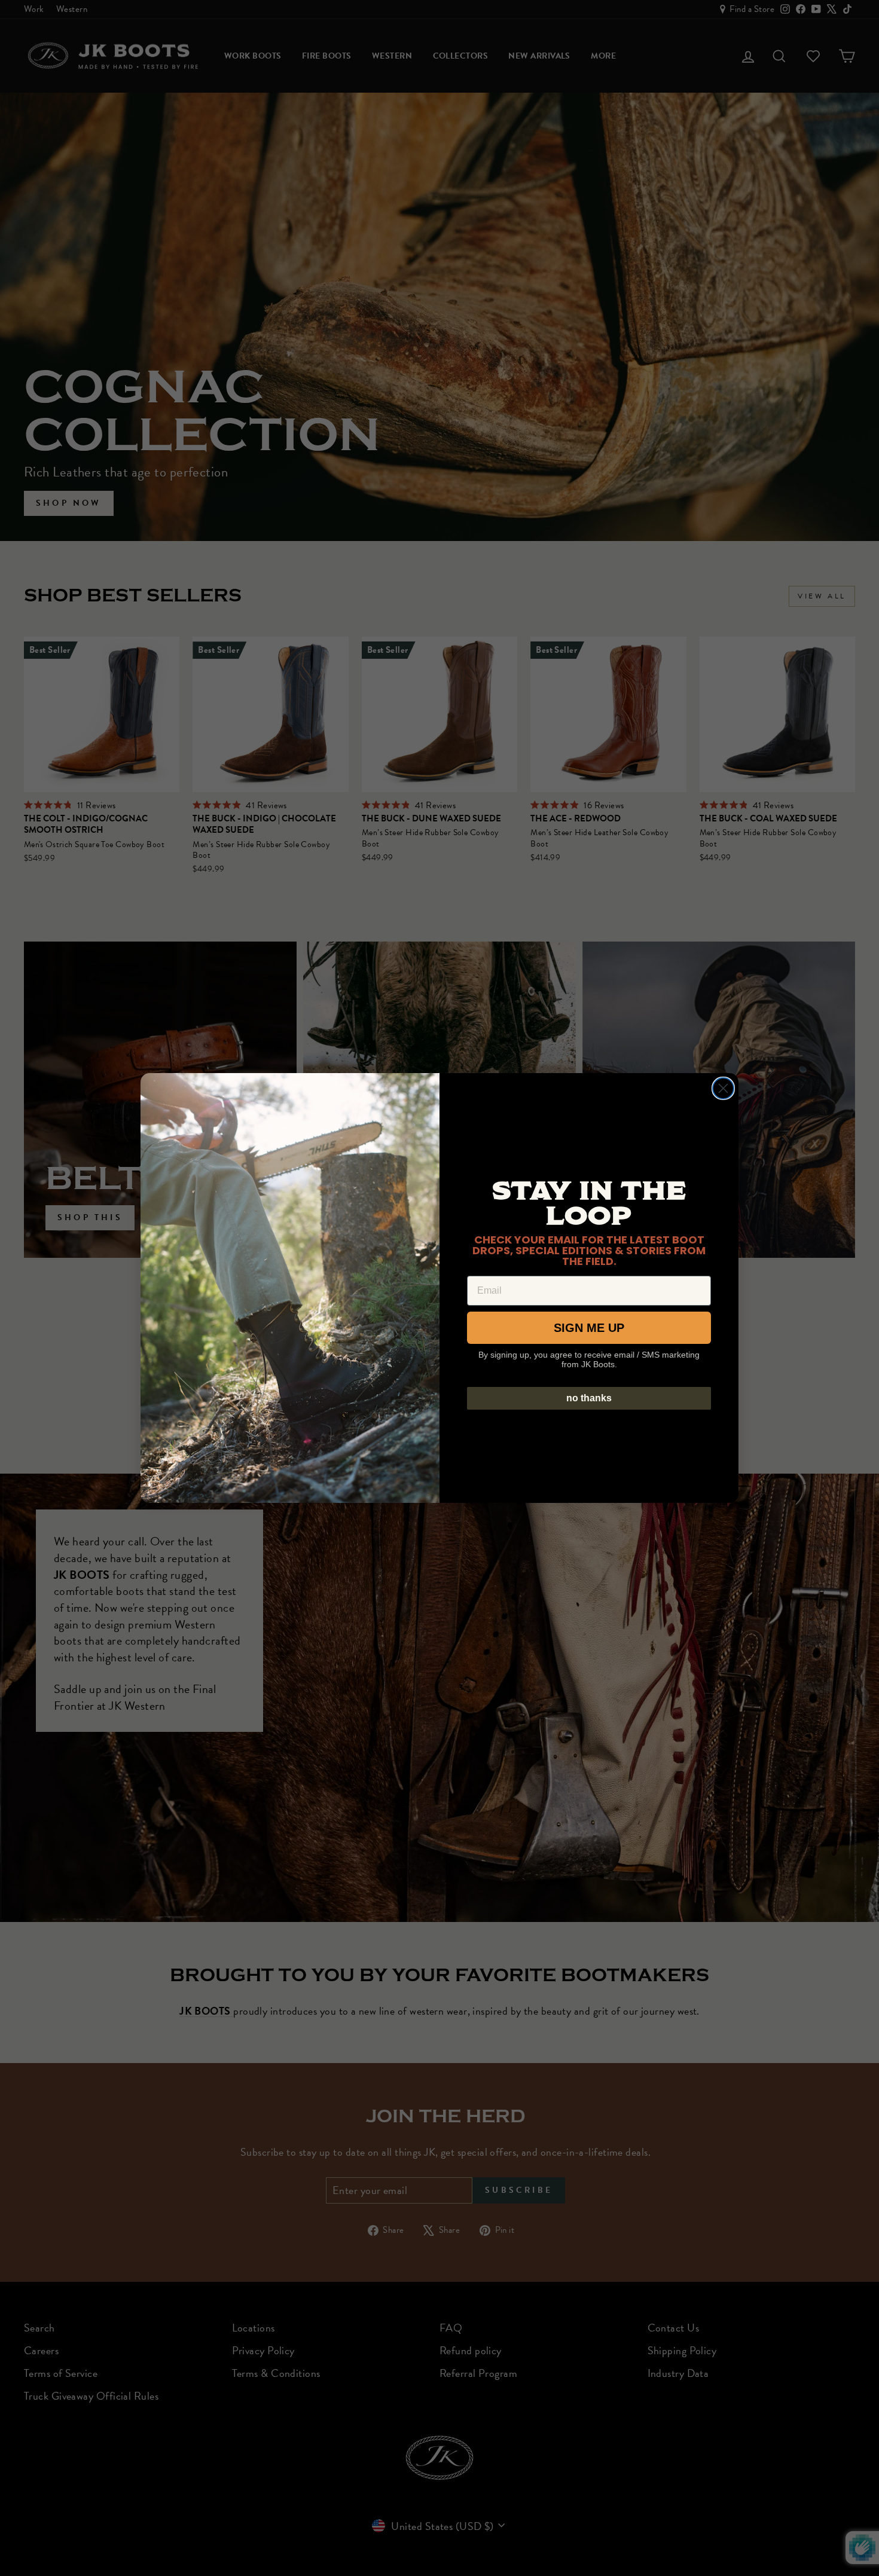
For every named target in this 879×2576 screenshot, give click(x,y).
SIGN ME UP (589, 1328)
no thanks (589, 1398)
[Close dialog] (723, 1088)
